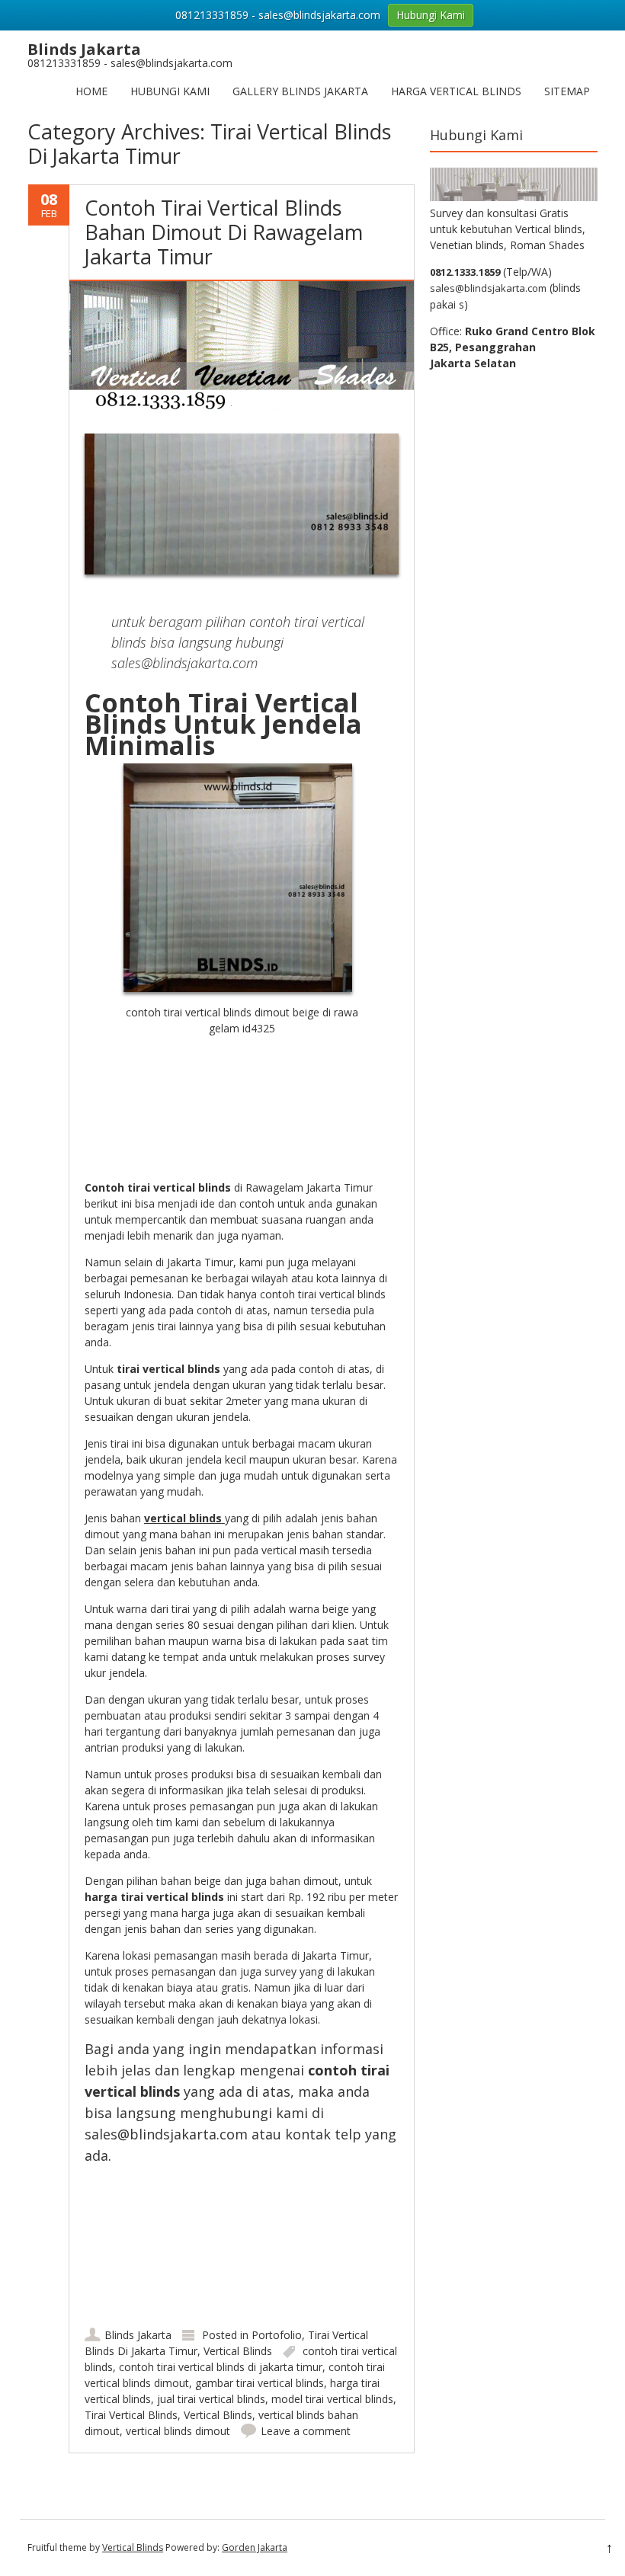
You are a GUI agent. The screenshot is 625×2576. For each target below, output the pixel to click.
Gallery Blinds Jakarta (300, 91)
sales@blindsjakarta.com (488, 288)
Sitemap (567, 91)
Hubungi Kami (170, 91)
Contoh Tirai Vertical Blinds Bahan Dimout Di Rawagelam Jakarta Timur (224, 232)
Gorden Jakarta (255, 2547)
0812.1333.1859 (465, 272)
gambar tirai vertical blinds (260, 2383)
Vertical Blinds (238, 2351)
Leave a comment (306, 2431)
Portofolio (277, 2335)
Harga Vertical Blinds (456, 91)
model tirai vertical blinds (332, 2399)
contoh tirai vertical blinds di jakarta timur (221, 2367)
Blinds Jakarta (138, 2335)
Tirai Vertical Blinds (131, 2415)
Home (91, 91)
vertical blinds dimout (178, 2431)
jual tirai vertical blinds (211, 2399)
